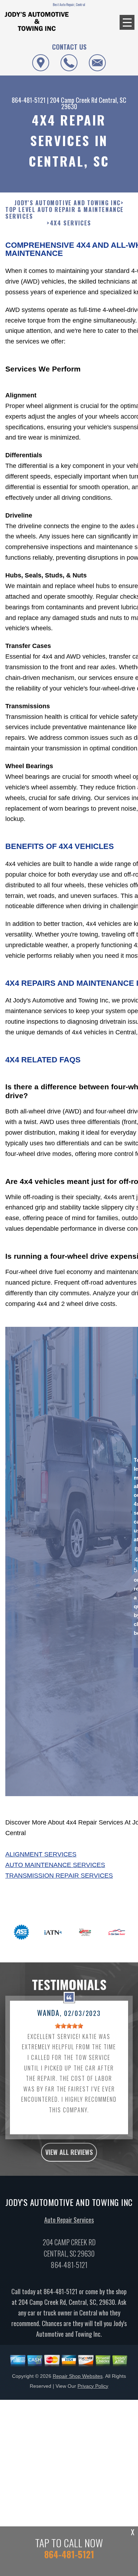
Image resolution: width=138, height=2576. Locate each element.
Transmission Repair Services (59, 1876)
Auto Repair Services (69, 2220)
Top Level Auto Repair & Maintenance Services (65, 213)
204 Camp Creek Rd (74, 100)
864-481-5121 (29, 100)
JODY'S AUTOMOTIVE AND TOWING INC (68, 203)
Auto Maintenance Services (55, 1865)
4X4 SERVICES (71, 223)
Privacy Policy (93, 2386)
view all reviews (69, 2152)
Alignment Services (41, 1854)
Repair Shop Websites (78, 2376)
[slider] (69, 2026)
